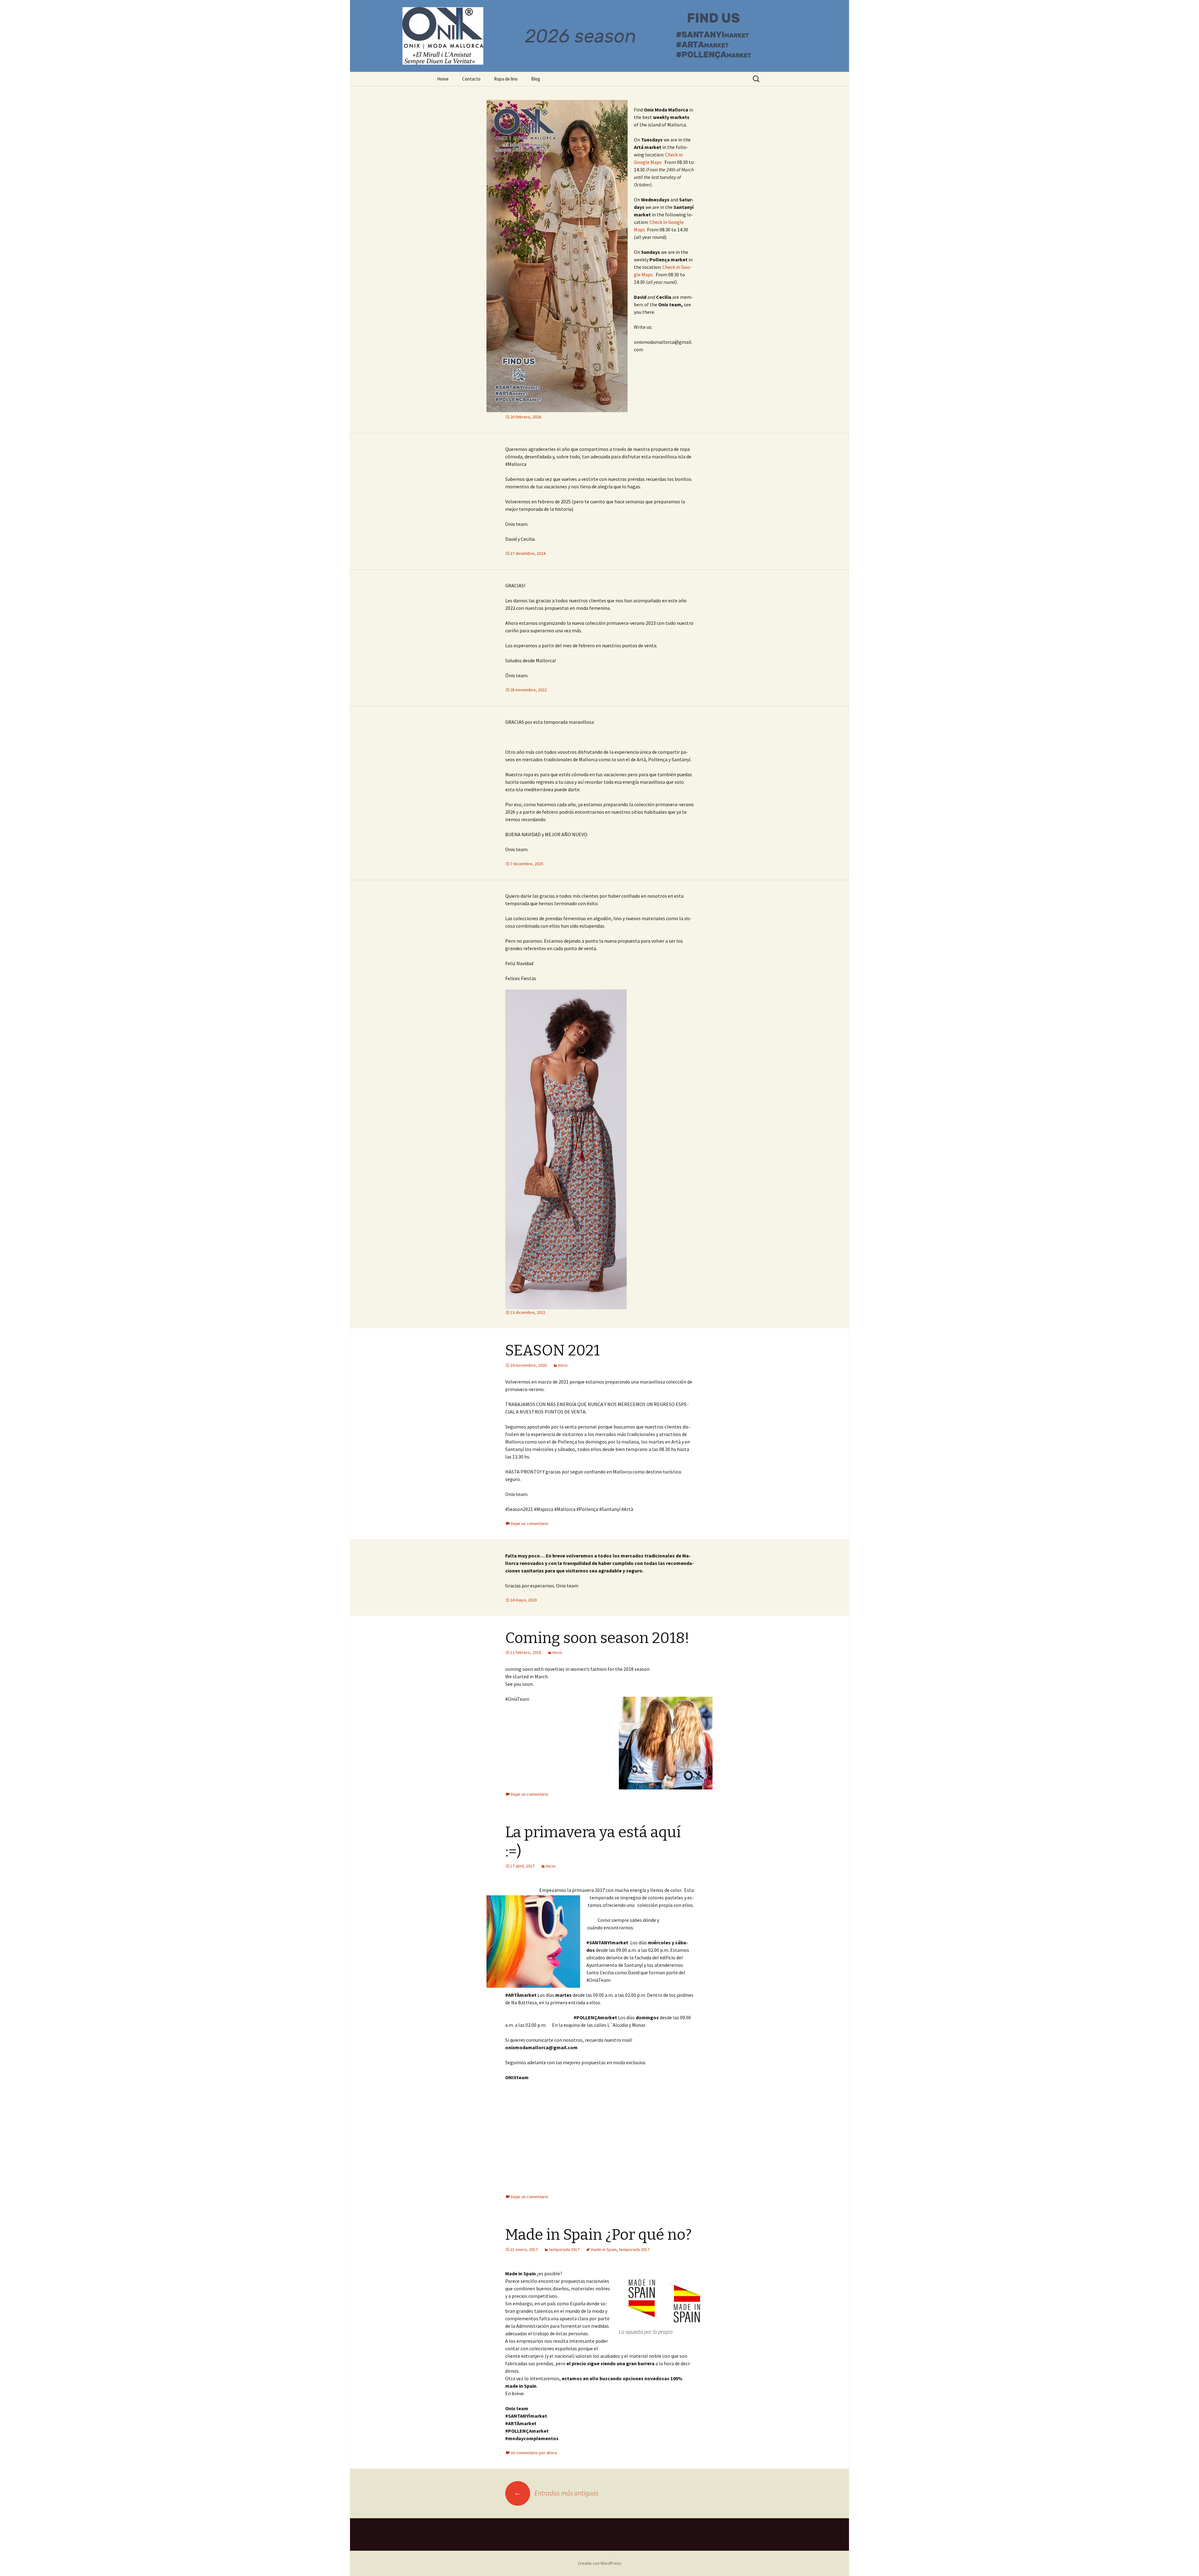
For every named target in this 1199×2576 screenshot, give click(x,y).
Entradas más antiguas (556, 2493)
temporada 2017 (564, 2249)
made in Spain (604, 2249)
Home (443, 79)
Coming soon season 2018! (597, 1638)
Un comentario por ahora (534, 2453)
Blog (536, 79)
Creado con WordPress (600, 2563)
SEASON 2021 (553, 1350)
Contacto (471, 79)
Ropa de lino (506, 79)
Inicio (563, 1365)
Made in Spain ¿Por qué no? (598, 2235)
